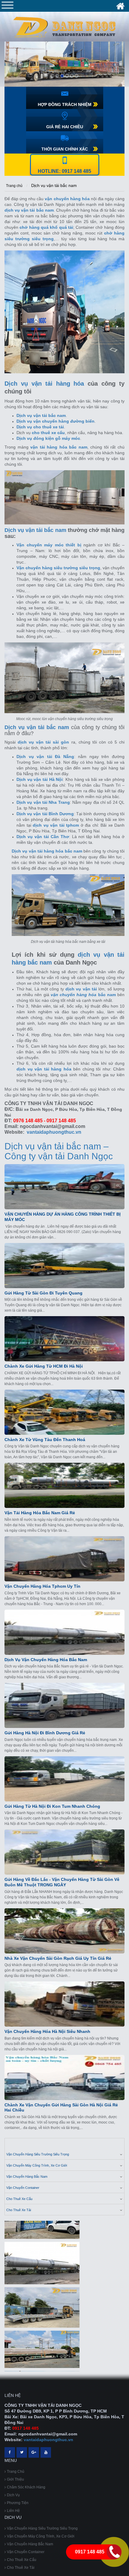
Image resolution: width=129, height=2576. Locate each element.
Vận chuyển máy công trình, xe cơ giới (37, 2165)
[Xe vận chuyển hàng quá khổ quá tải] (64, 64)
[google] (34, 2452)
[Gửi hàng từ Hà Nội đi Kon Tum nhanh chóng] (64, 1779)
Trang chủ (14, 186)
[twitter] (22, 2452)
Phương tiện (18, 2503)
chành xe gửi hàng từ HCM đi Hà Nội (44, 1366)
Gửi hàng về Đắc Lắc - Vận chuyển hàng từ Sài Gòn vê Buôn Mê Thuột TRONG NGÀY (62, 1882)
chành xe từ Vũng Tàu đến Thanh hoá (45, 1440)
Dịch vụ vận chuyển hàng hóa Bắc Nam (46, 1660)
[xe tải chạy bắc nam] (42, 2342)
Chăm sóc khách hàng (26, 2487)
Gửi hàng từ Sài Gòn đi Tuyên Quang (43, 1293)
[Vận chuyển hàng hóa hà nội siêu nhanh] (64, 2004)
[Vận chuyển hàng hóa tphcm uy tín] (64, 1559)
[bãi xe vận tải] (42, 2300)
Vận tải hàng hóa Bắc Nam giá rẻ (40, 1513)
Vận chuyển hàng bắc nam (27, 2177)
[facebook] (10, 2452)
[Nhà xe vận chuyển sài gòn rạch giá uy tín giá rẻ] (64, 1931)
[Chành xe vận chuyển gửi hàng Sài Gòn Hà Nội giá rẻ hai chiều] (64, 2077)
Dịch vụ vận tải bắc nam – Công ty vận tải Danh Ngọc (59, 1151)
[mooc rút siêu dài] (42, 2256)
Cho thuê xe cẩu (19, 2199)
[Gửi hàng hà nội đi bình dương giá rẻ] (64, 1705)
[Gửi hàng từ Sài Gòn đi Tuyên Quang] (64, 1266)
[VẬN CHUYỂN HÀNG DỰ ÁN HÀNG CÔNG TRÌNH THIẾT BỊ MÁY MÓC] (64, 1187)
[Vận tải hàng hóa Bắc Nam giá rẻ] (64, 1485)
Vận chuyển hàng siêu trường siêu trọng (38, 2154)
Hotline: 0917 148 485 (64, 171)
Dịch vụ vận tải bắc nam (54, 185)
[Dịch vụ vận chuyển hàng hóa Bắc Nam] (64, 1632)
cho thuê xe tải (19, 2210)
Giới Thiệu (15, 2479)
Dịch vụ (13, 2495)
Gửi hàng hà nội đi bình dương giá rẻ (45, 1733)
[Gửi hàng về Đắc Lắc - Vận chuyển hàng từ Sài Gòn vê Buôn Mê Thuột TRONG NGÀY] (64, 1852)
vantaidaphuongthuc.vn (54, 1132)
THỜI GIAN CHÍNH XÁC (65, 149)
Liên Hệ (13, 2511)
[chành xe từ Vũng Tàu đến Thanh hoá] (64, 1412)
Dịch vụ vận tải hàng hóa (44, 384)
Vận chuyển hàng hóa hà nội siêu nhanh (47, 2031)
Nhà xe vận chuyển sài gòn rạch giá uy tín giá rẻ (58, 1958)
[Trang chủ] (120, 6)
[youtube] (46, 2452)
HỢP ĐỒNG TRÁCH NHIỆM (65, 104)
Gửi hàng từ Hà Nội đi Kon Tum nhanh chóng (52, 1806)
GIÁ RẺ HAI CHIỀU (65, 127)
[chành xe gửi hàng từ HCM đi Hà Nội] (64, 1339)
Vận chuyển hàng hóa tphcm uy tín (42, 1586)
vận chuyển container (23, 2188)
